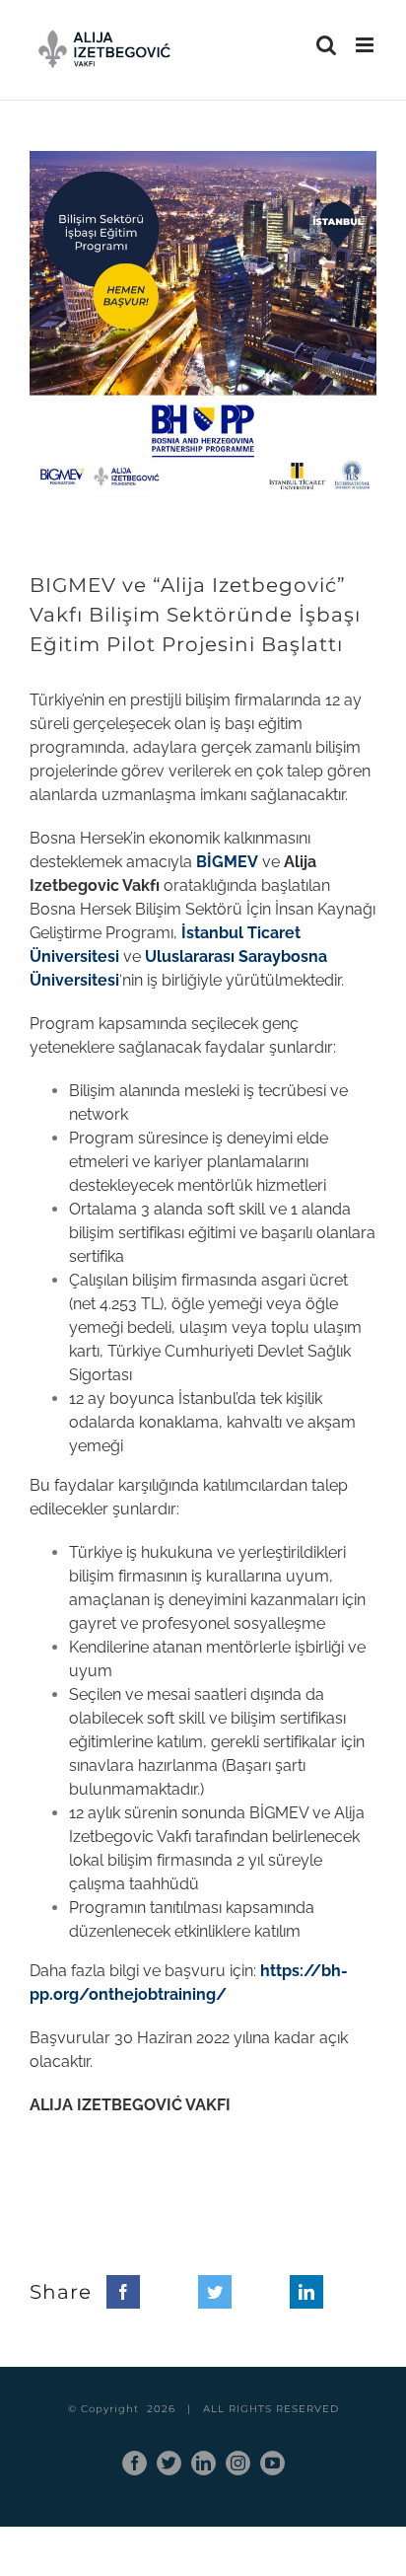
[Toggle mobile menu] (366, 45)
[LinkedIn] (306, 2292)
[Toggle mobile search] (326, 45)
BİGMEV (227, 862)
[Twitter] (215, 2292)
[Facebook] (123, 2292)
